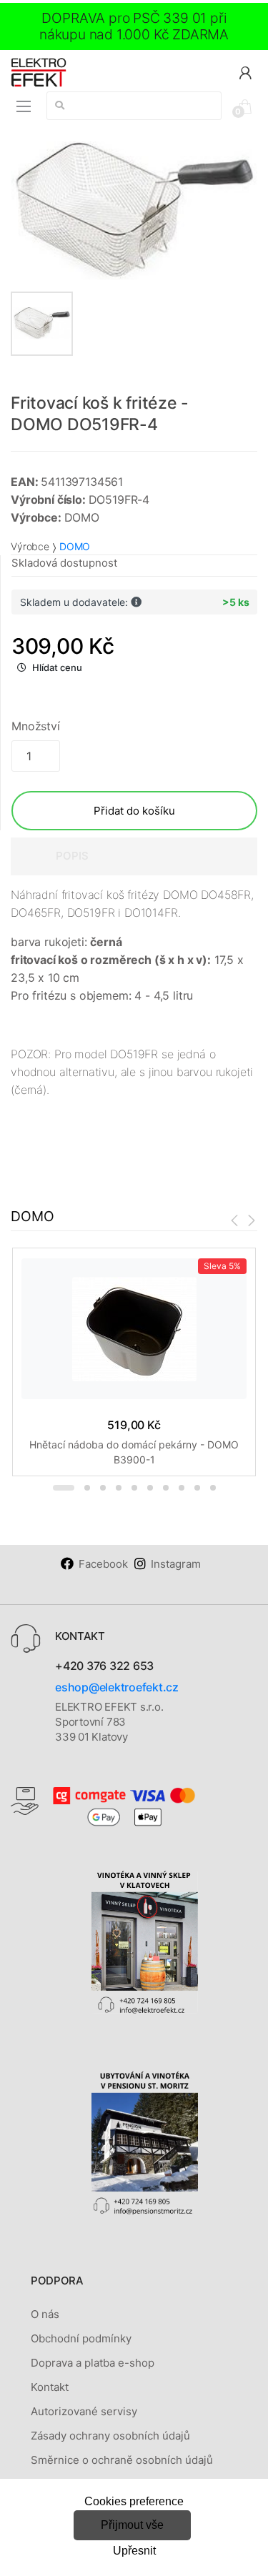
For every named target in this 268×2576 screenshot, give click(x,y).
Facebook (103, 1564)
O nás (45, 2314)
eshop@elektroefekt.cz (117, 1687)
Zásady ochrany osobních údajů (110, 2436)
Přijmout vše (132, 2525)
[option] (134, 210)
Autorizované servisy (84, 2411)
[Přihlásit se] (245, 72)
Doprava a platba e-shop (93, 2363)
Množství (36, 726)
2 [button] (87, 1488)
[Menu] (24, 106)
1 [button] (64, 1488)
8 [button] (182, 1488)
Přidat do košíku (134, 811)
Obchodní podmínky (81, 2338)
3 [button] (103, 1488)
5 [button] (134, 1488)
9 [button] (197, 1488)
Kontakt (50, 2387)
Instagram (176, 1564)
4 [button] (119, 1488)
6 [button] (150, 1488)
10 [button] (213, 1488)
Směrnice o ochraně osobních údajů (122, 2460)
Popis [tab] (72, 856)
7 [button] (166, 1488)
